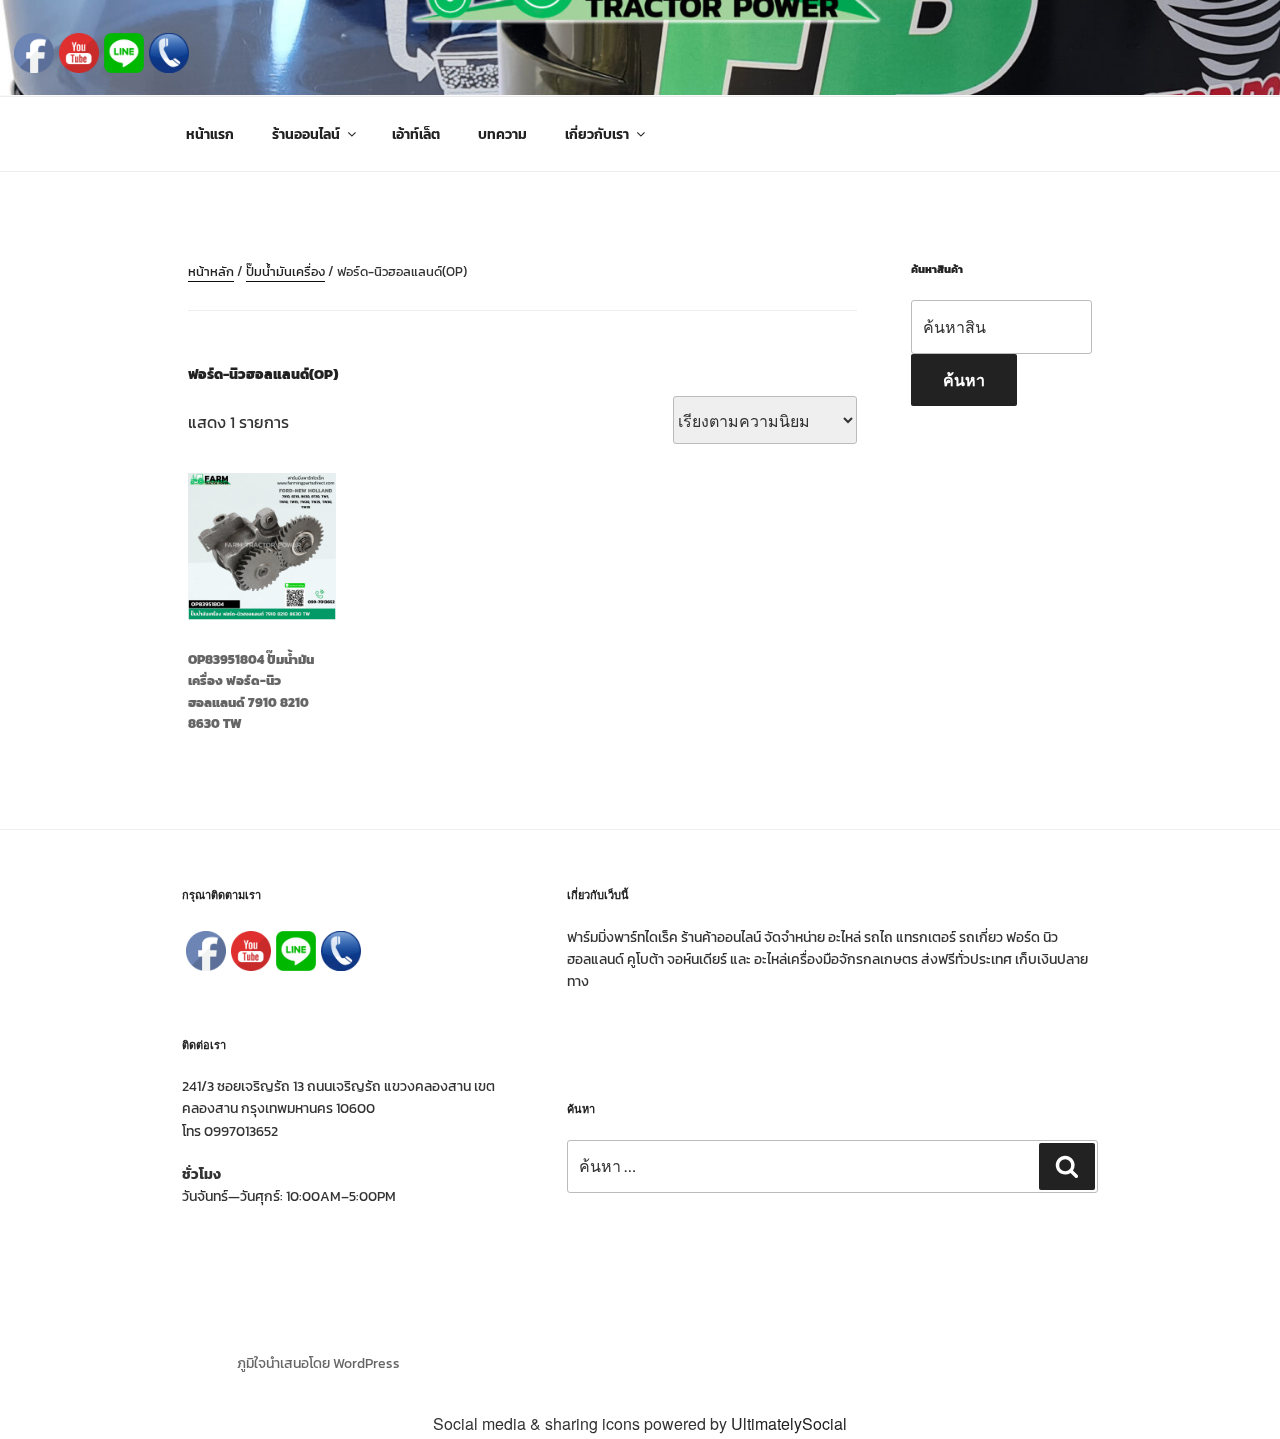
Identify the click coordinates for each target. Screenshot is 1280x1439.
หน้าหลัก (211, 271)
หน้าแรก (210, 134)
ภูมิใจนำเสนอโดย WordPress (318, 1363)
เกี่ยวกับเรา (597, 134)
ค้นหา (964, 379)
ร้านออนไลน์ (306, 134)
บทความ (502, 134)
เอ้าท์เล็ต (416, 134)
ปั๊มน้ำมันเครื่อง (285, 271)
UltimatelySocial (789, 1423)
